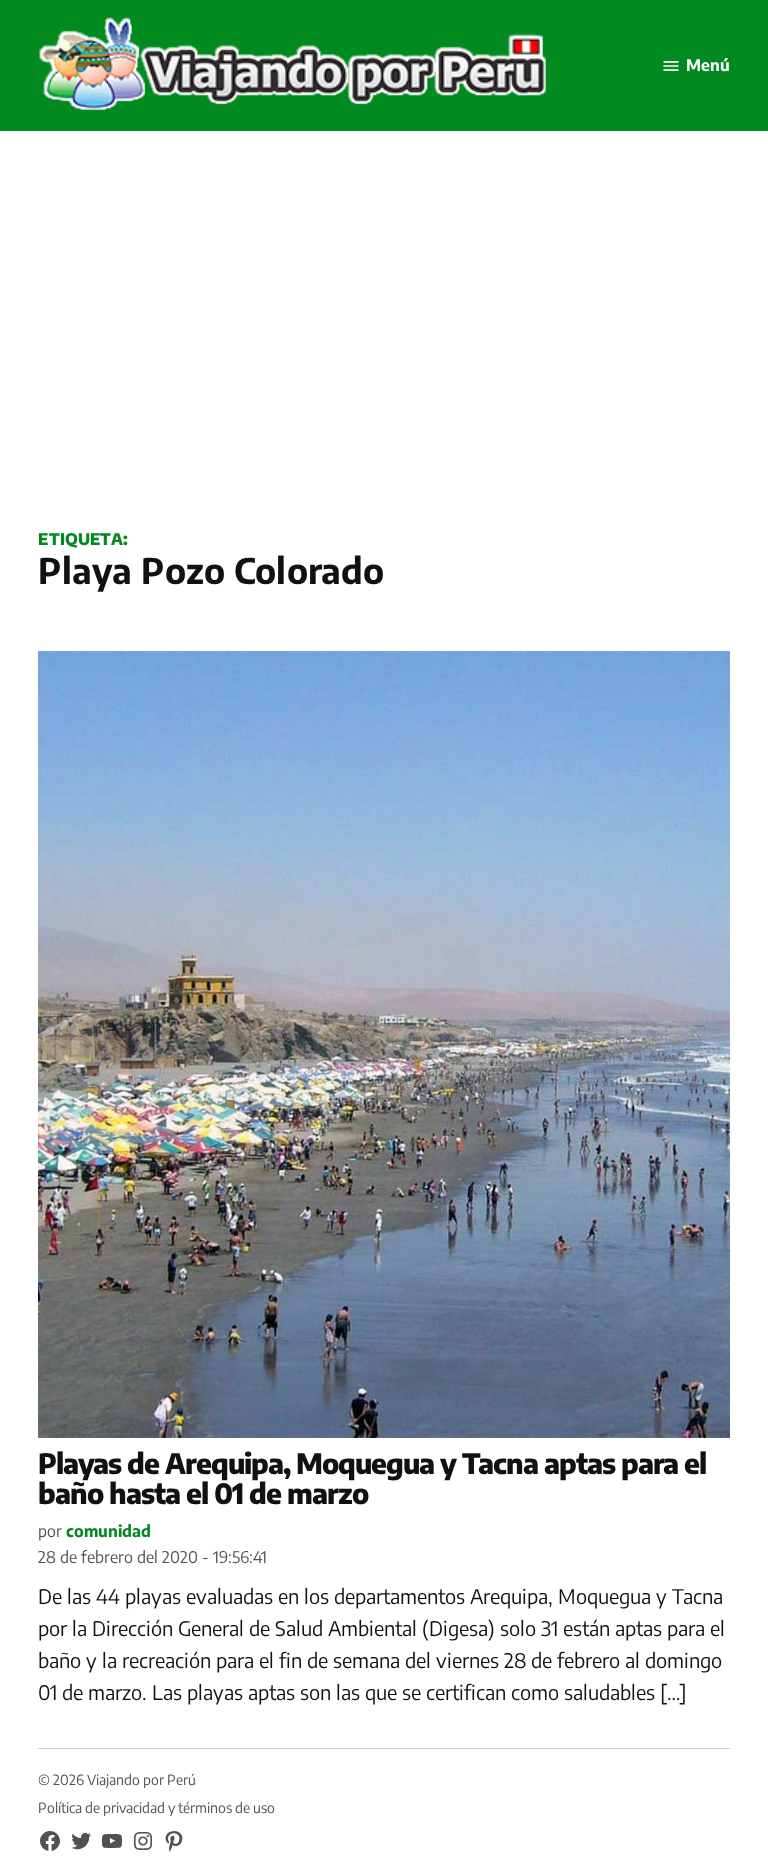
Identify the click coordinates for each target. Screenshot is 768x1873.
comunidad (108, 1531)
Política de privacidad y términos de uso (156, 1807)
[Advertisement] (384, 351)
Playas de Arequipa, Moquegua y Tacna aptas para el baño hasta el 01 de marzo (372, 1478)
